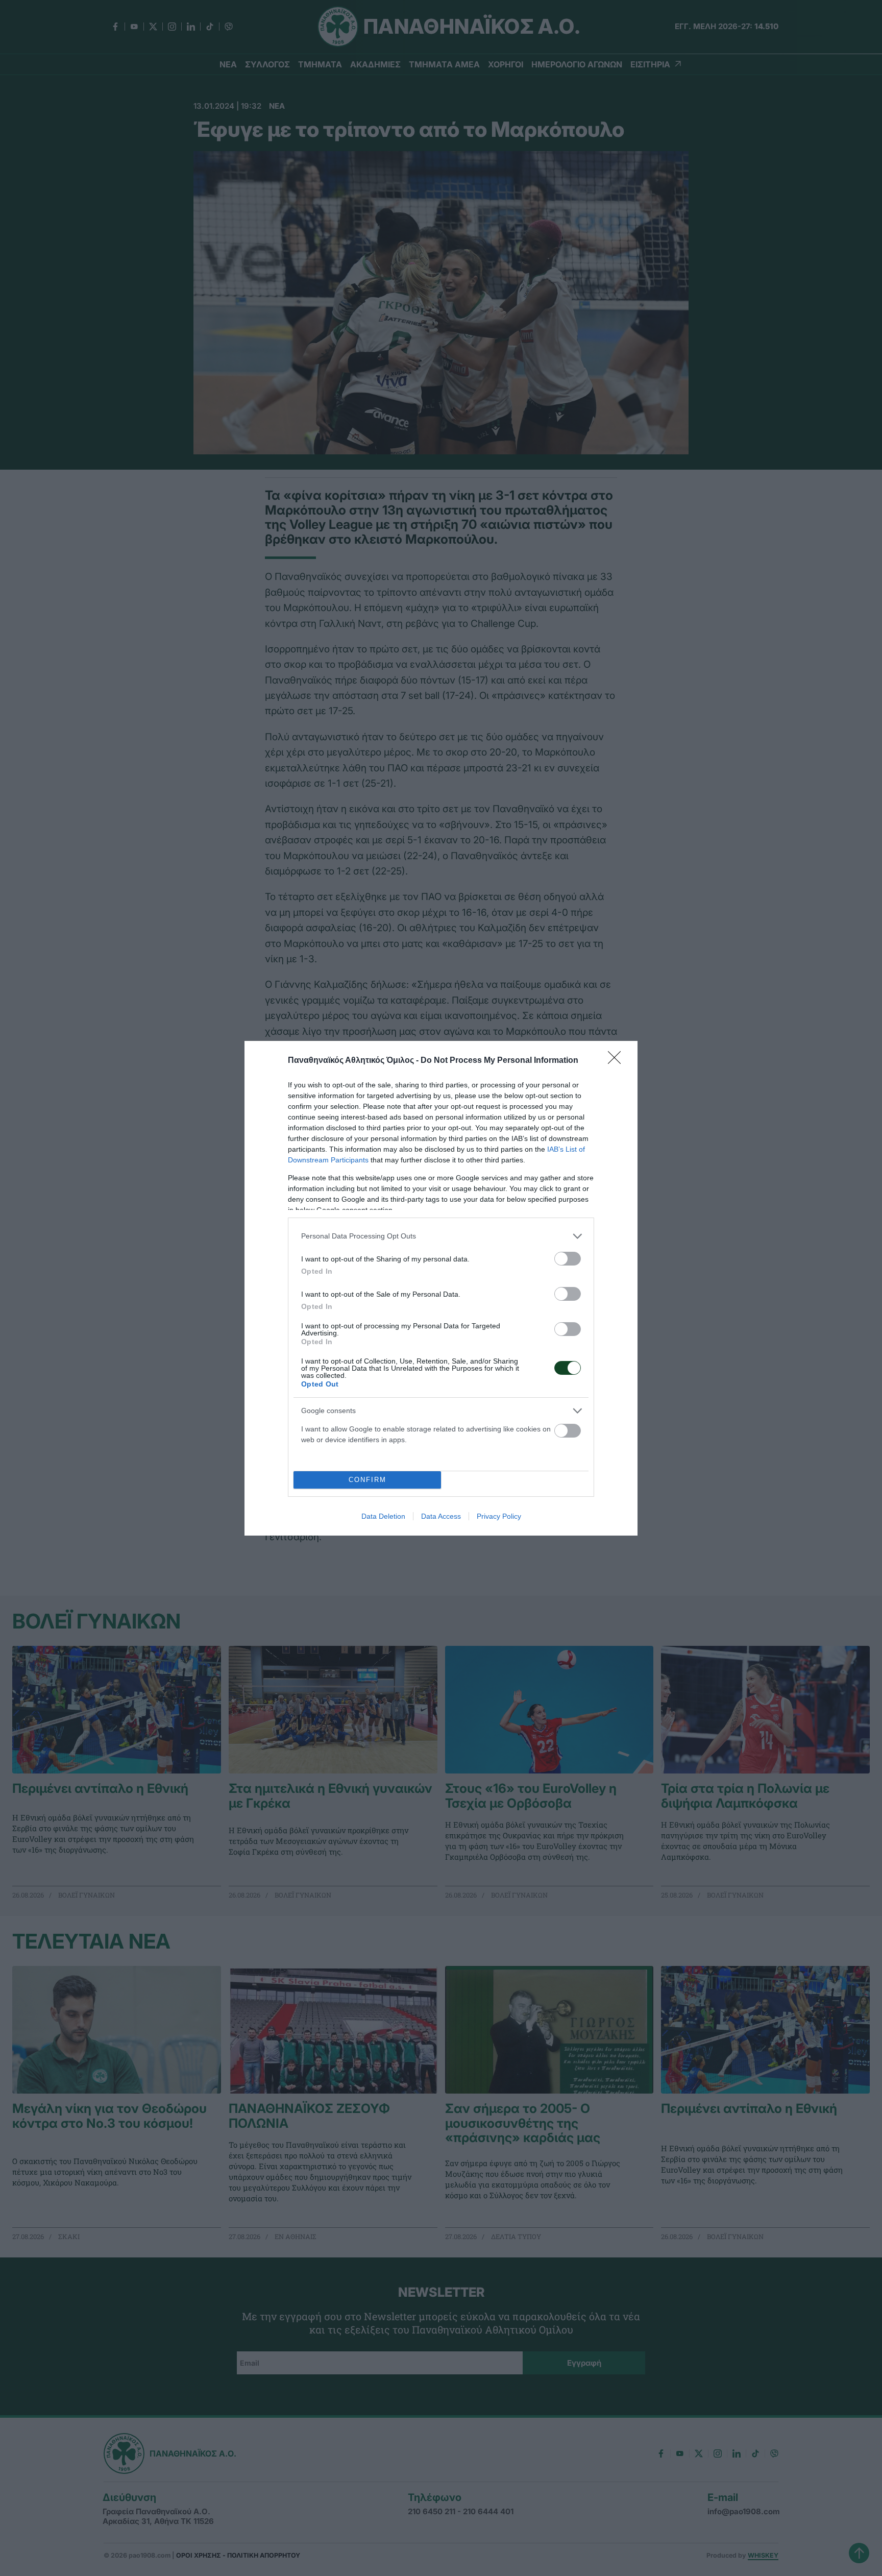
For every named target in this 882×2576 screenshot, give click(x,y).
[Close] (618, 1061)
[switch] (568, 1259)
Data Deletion (383, 1516)
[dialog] (441, 1288)
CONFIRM (367, 1480)
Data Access (441, 1516)
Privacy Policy (499, 1516)
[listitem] (441, 1236)
